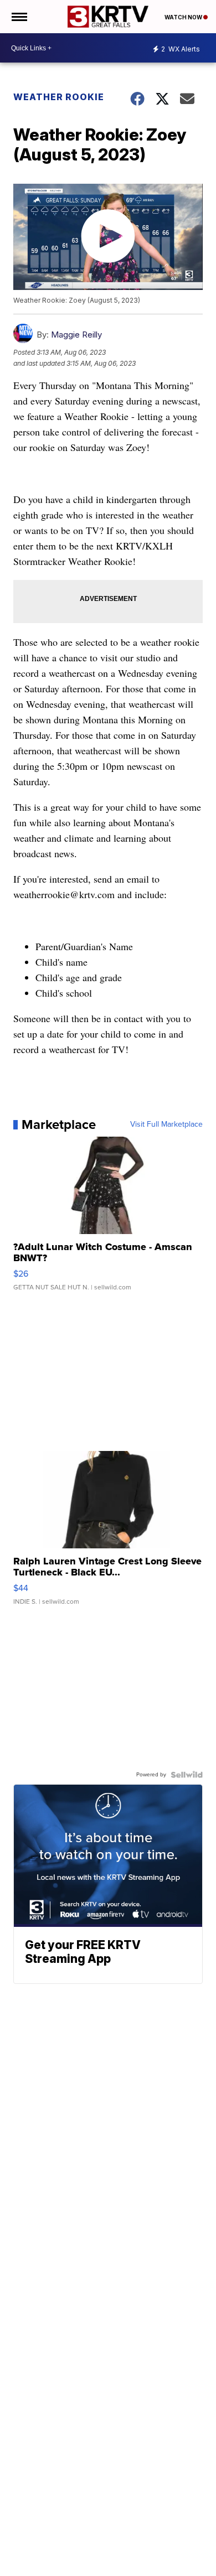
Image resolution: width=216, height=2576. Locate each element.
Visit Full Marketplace (166, 1124)
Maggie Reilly (76, 335)
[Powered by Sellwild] (187, 1775)
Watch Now (184, 17)
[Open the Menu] (19, 17)
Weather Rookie (59, 97)
